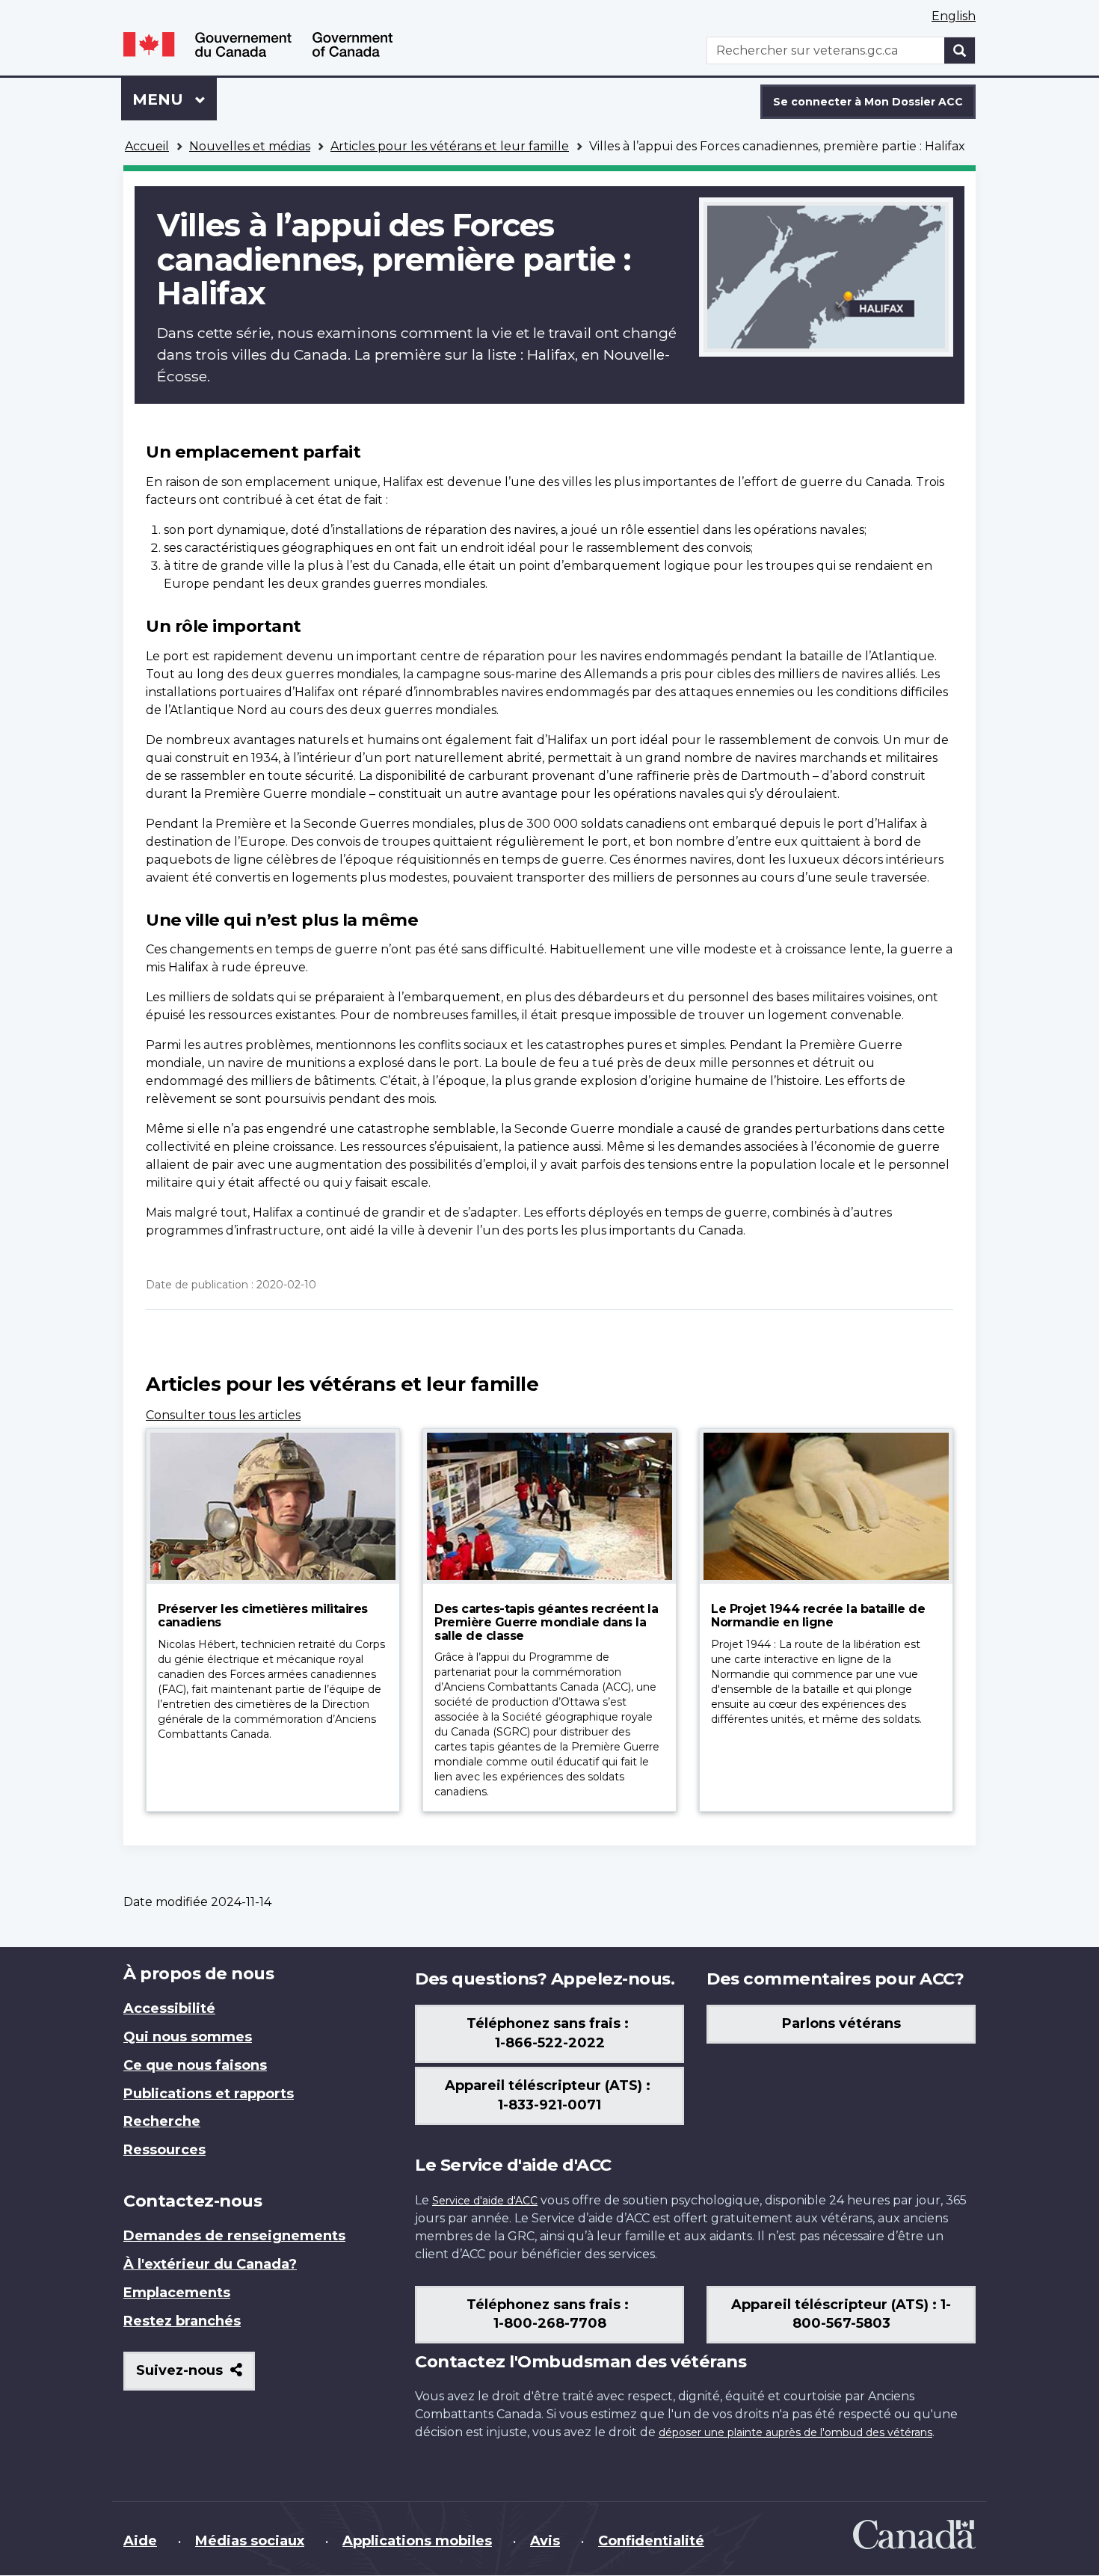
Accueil (147, 146)
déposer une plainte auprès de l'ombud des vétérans (795, 2432)
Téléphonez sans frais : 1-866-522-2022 (549, 2033)
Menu (175, 99)
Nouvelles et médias (250, 146)
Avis (545, 2541)
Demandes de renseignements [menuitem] (234, 2236)
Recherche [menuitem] (162, 2121)
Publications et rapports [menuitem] (209, 2094)
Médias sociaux (250, 2541)
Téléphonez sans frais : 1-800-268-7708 (549, 2314)
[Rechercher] (960, 50)
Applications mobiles (417, 2541)
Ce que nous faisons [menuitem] (195, 2065)
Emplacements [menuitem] (177, 2293)
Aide (140, 2541)
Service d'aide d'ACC (485, 2201)
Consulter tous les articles (223, 1415)
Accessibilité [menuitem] (169, 2008)
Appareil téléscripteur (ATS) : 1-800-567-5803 (841, 2314)
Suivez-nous (196, 2376)
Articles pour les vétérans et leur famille (450, 146)
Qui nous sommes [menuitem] (188, 2037)
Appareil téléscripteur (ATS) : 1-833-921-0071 (549, 2095)
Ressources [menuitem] (164, 2150)
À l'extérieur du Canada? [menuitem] (210, 2264)
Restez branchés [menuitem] (182, 2321)
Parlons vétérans (841, 2023)
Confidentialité (651, 2541)
